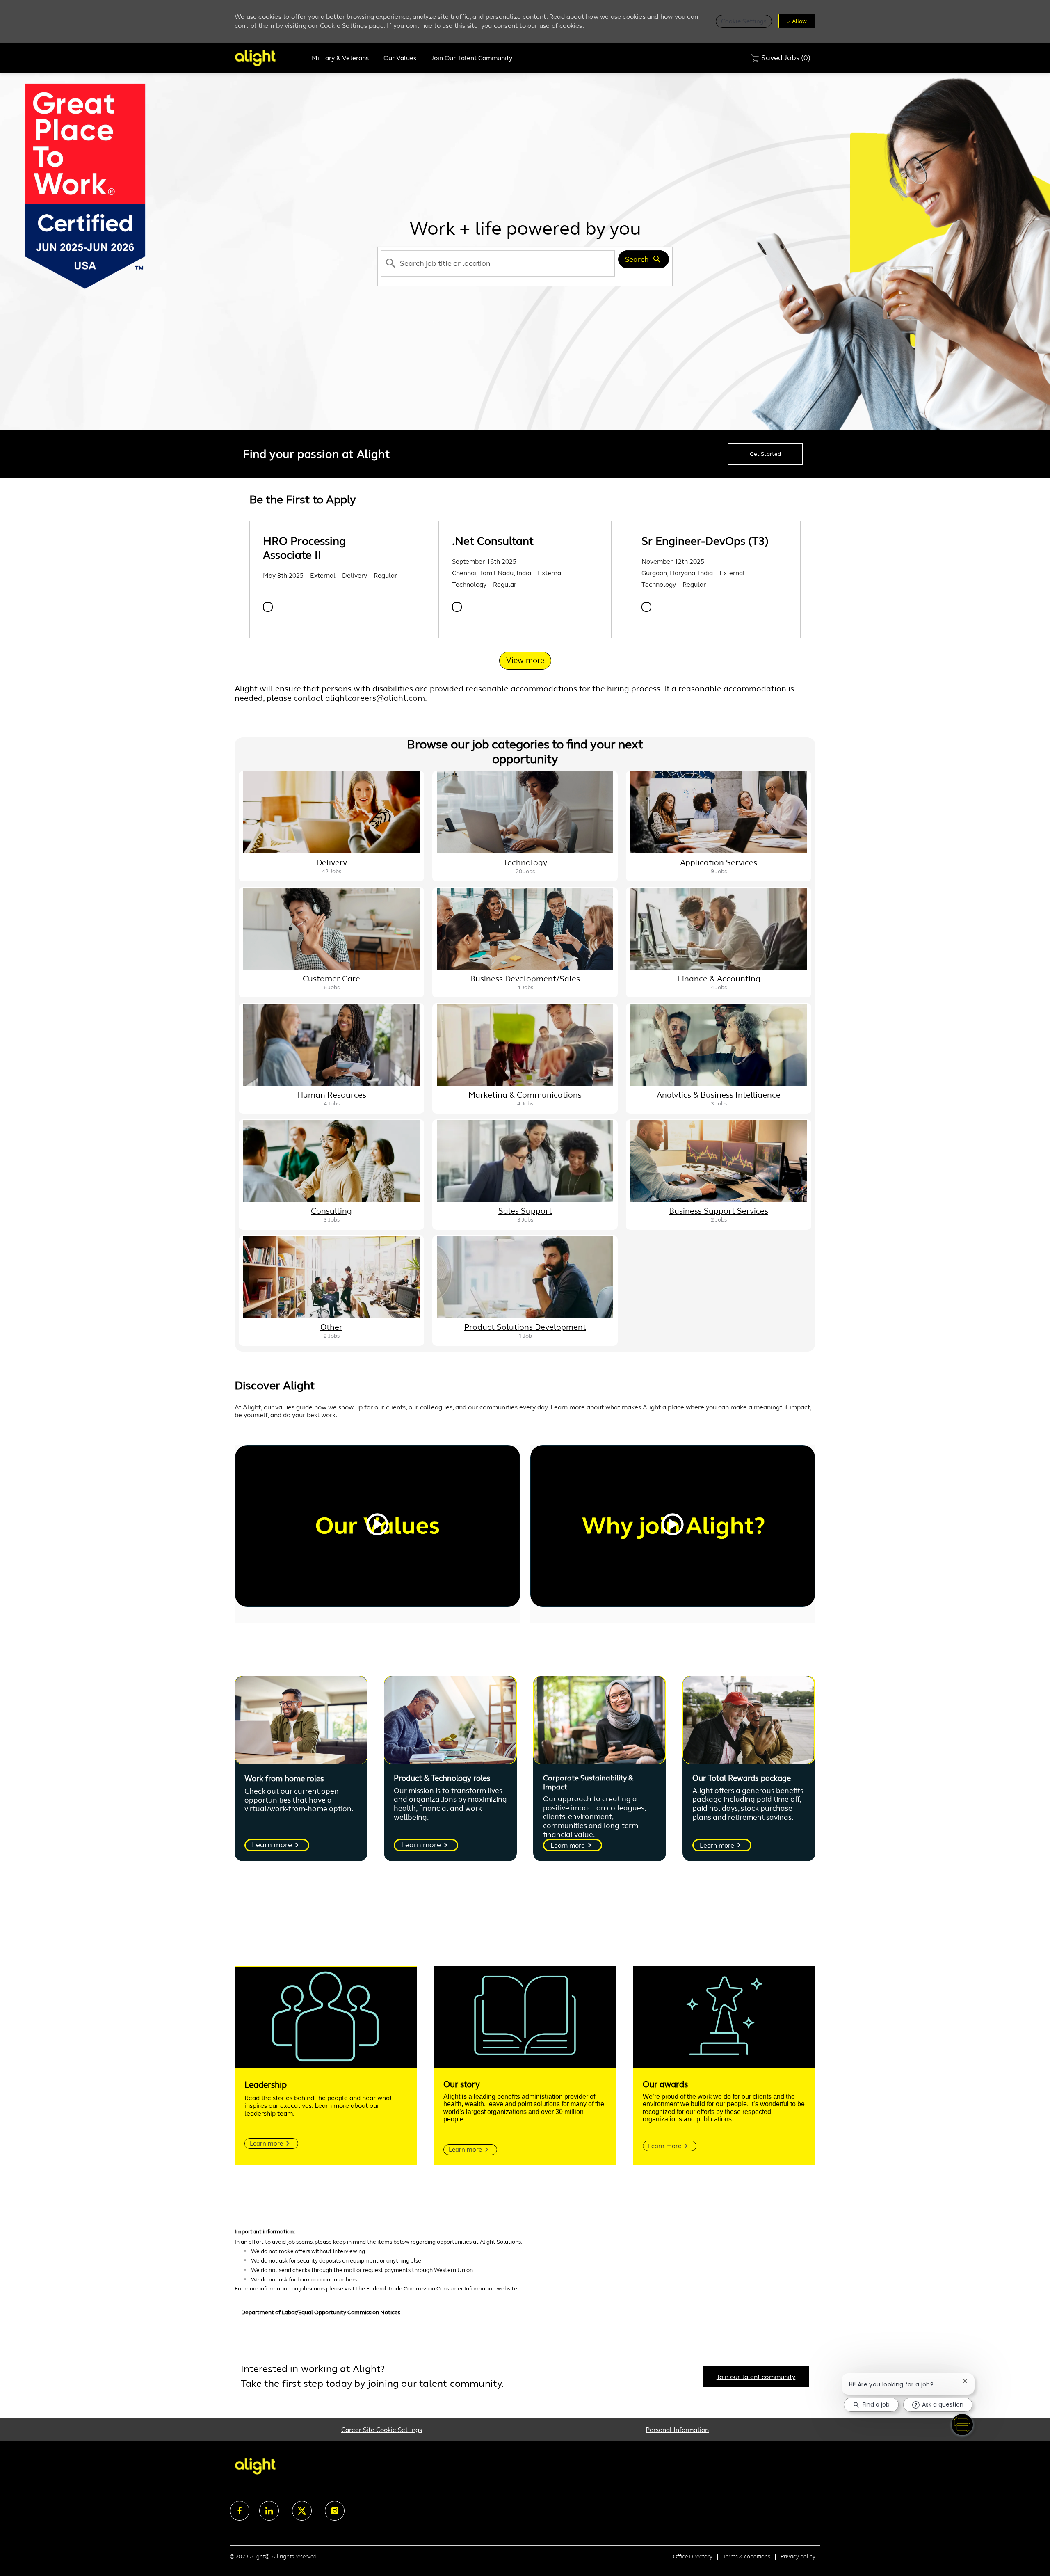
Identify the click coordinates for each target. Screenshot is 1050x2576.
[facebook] (240, 2511)
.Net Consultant (493, 541)
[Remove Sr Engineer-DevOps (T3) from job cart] (646, 607)
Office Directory (693, 2557)
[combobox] (498, 263)
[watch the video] (377, 1526)
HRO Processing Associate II (304, 548)
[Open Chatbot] (962, 2425)
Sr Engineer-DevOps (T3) (705, 541)
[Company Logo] (269, 58)
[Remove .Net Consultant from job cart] (457, 607)
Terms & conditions (746, 2557)
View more (525, 660)
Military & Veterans (340, 58)
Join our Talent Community (472, 58)
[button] (744, 21)
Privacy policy (798, 2557)
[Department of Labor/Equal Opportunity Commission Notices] (525, 2317)
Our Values (400, 58)
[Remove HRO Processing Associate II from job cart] (268, 607)
